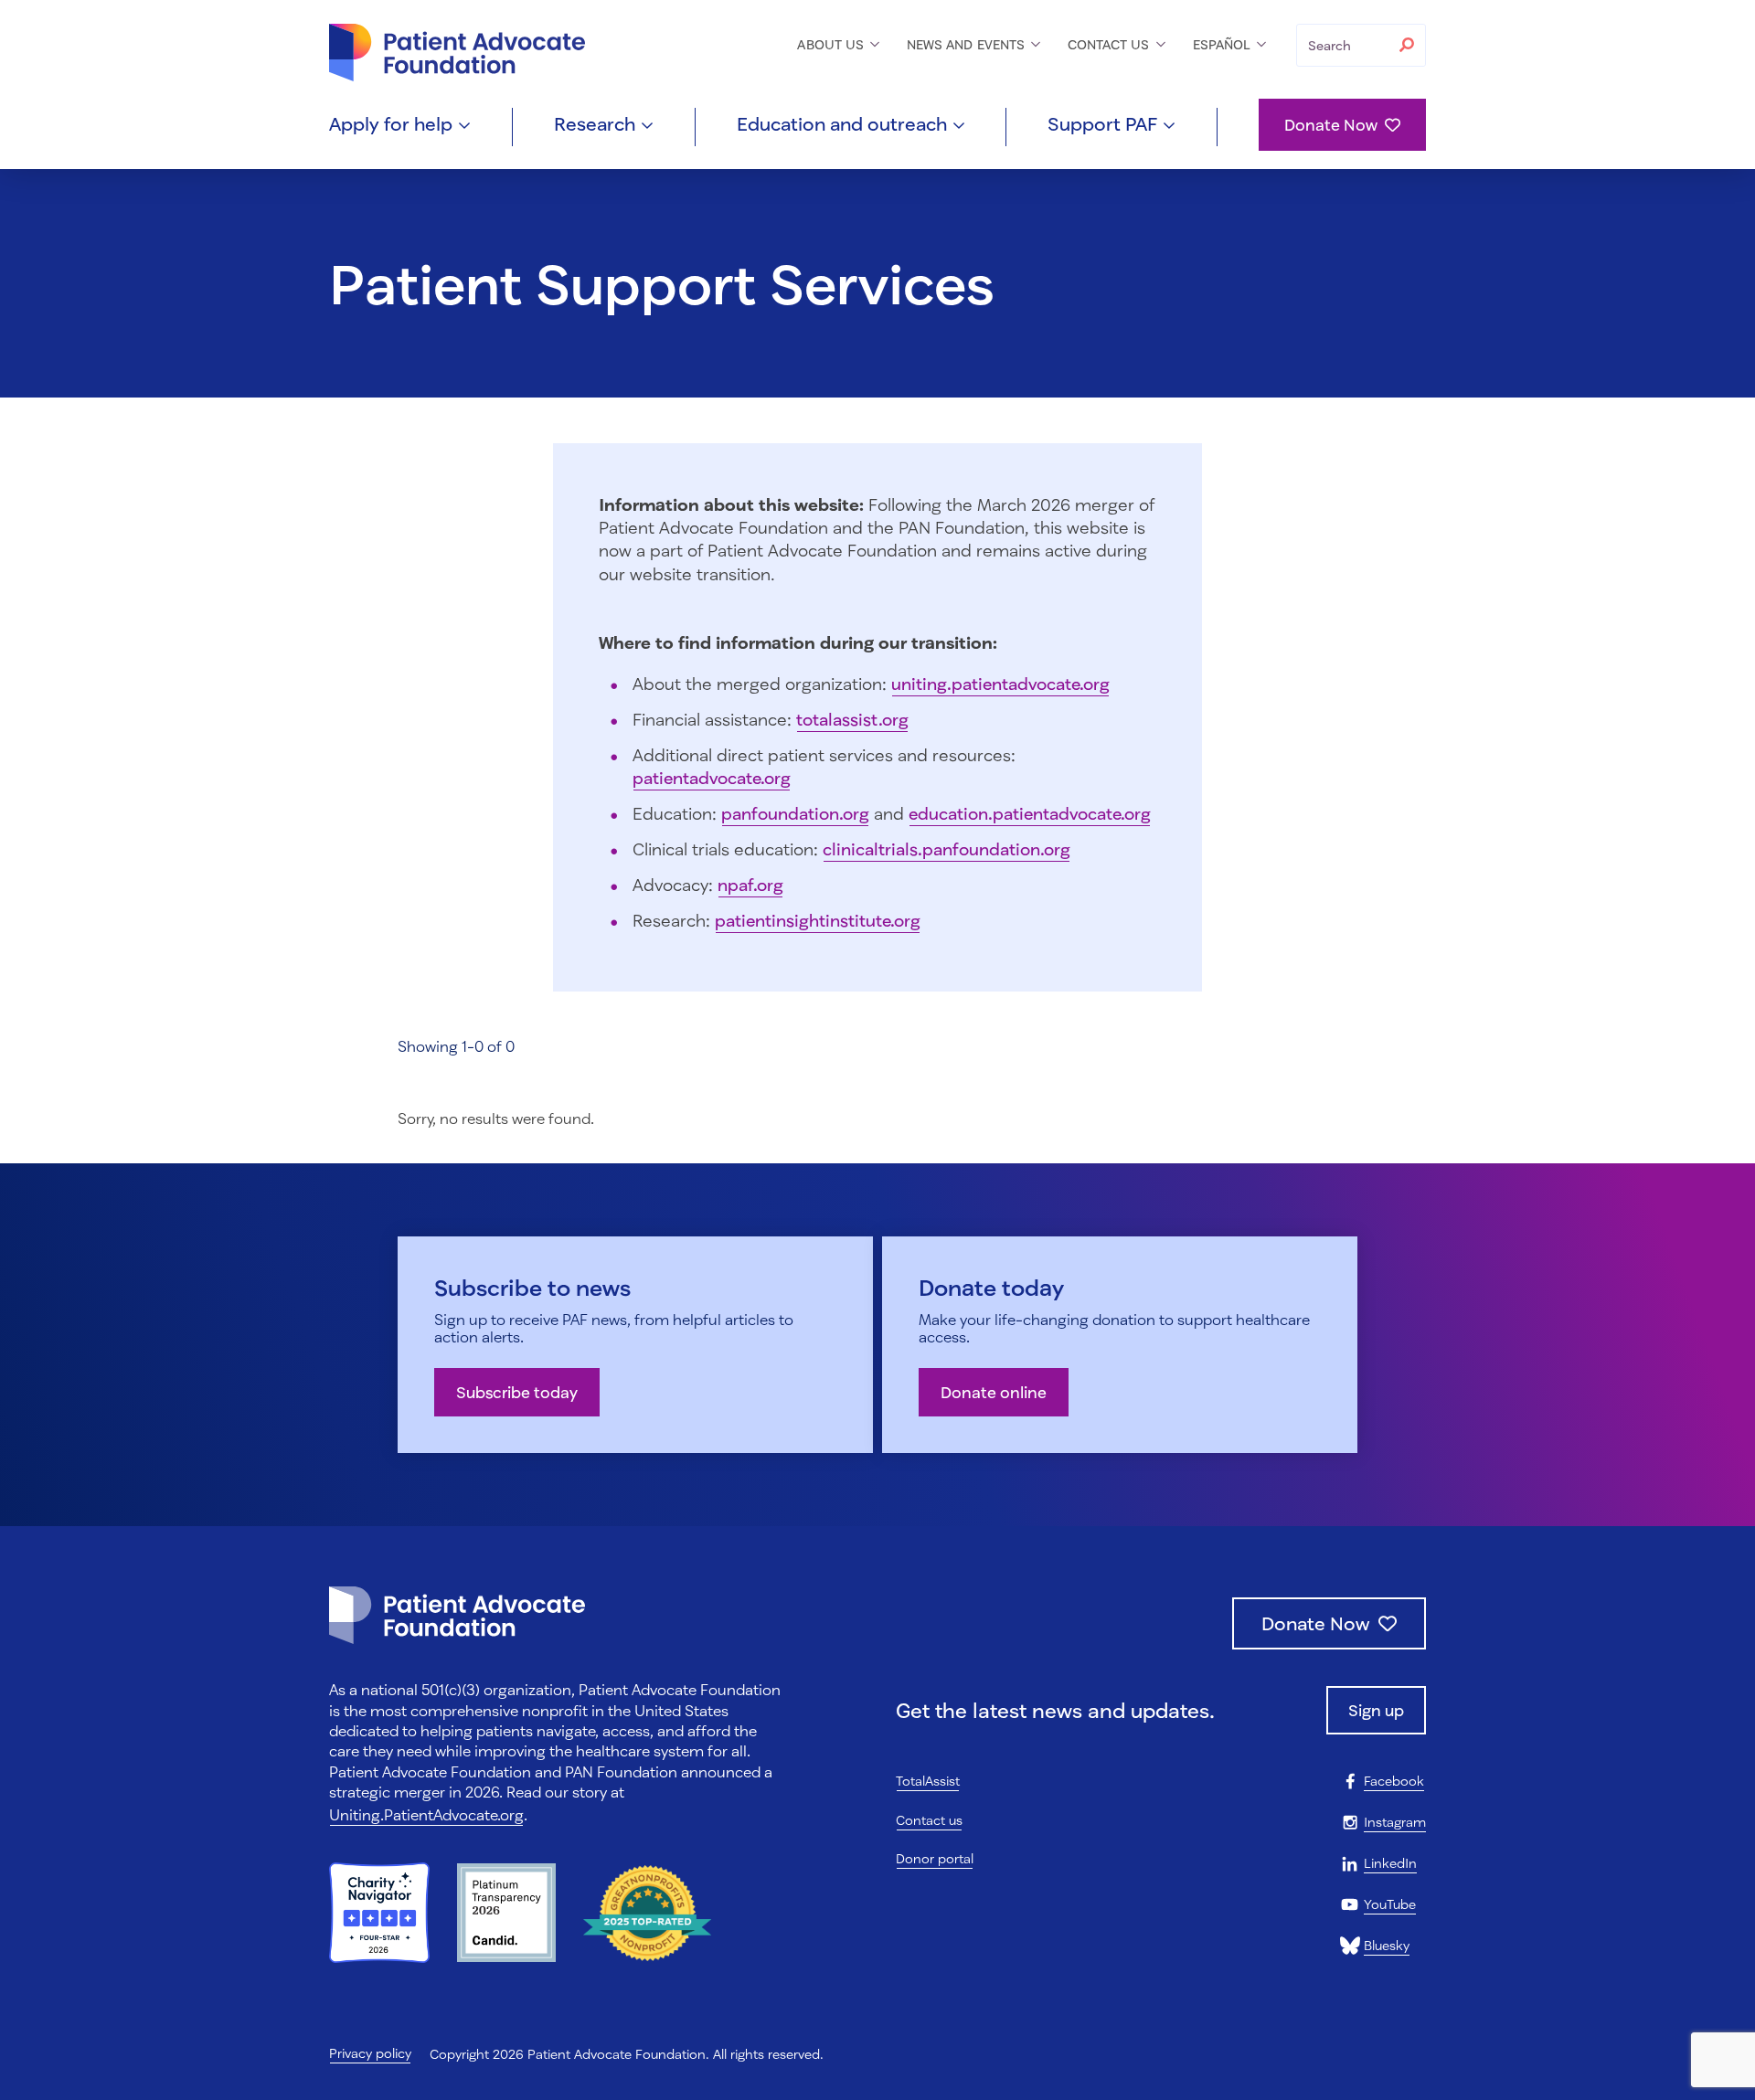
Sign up (1376, 1710)
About (832, 44)
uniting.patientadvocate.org (1000, 684)
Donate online (994, 1392)
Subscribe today (517, 1392)
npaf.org (750, 885)
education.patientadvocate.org (1030, 813)
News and (968, 44)
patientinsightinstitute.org (818, 920)
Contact (1111, 44)
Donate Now (1331, 125)
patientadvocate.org (712, 778)
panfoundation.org (795, 813)
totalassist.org (852, 719)
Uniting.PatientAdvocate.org (426, 1814)
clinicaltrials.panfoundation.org (947, 849)
